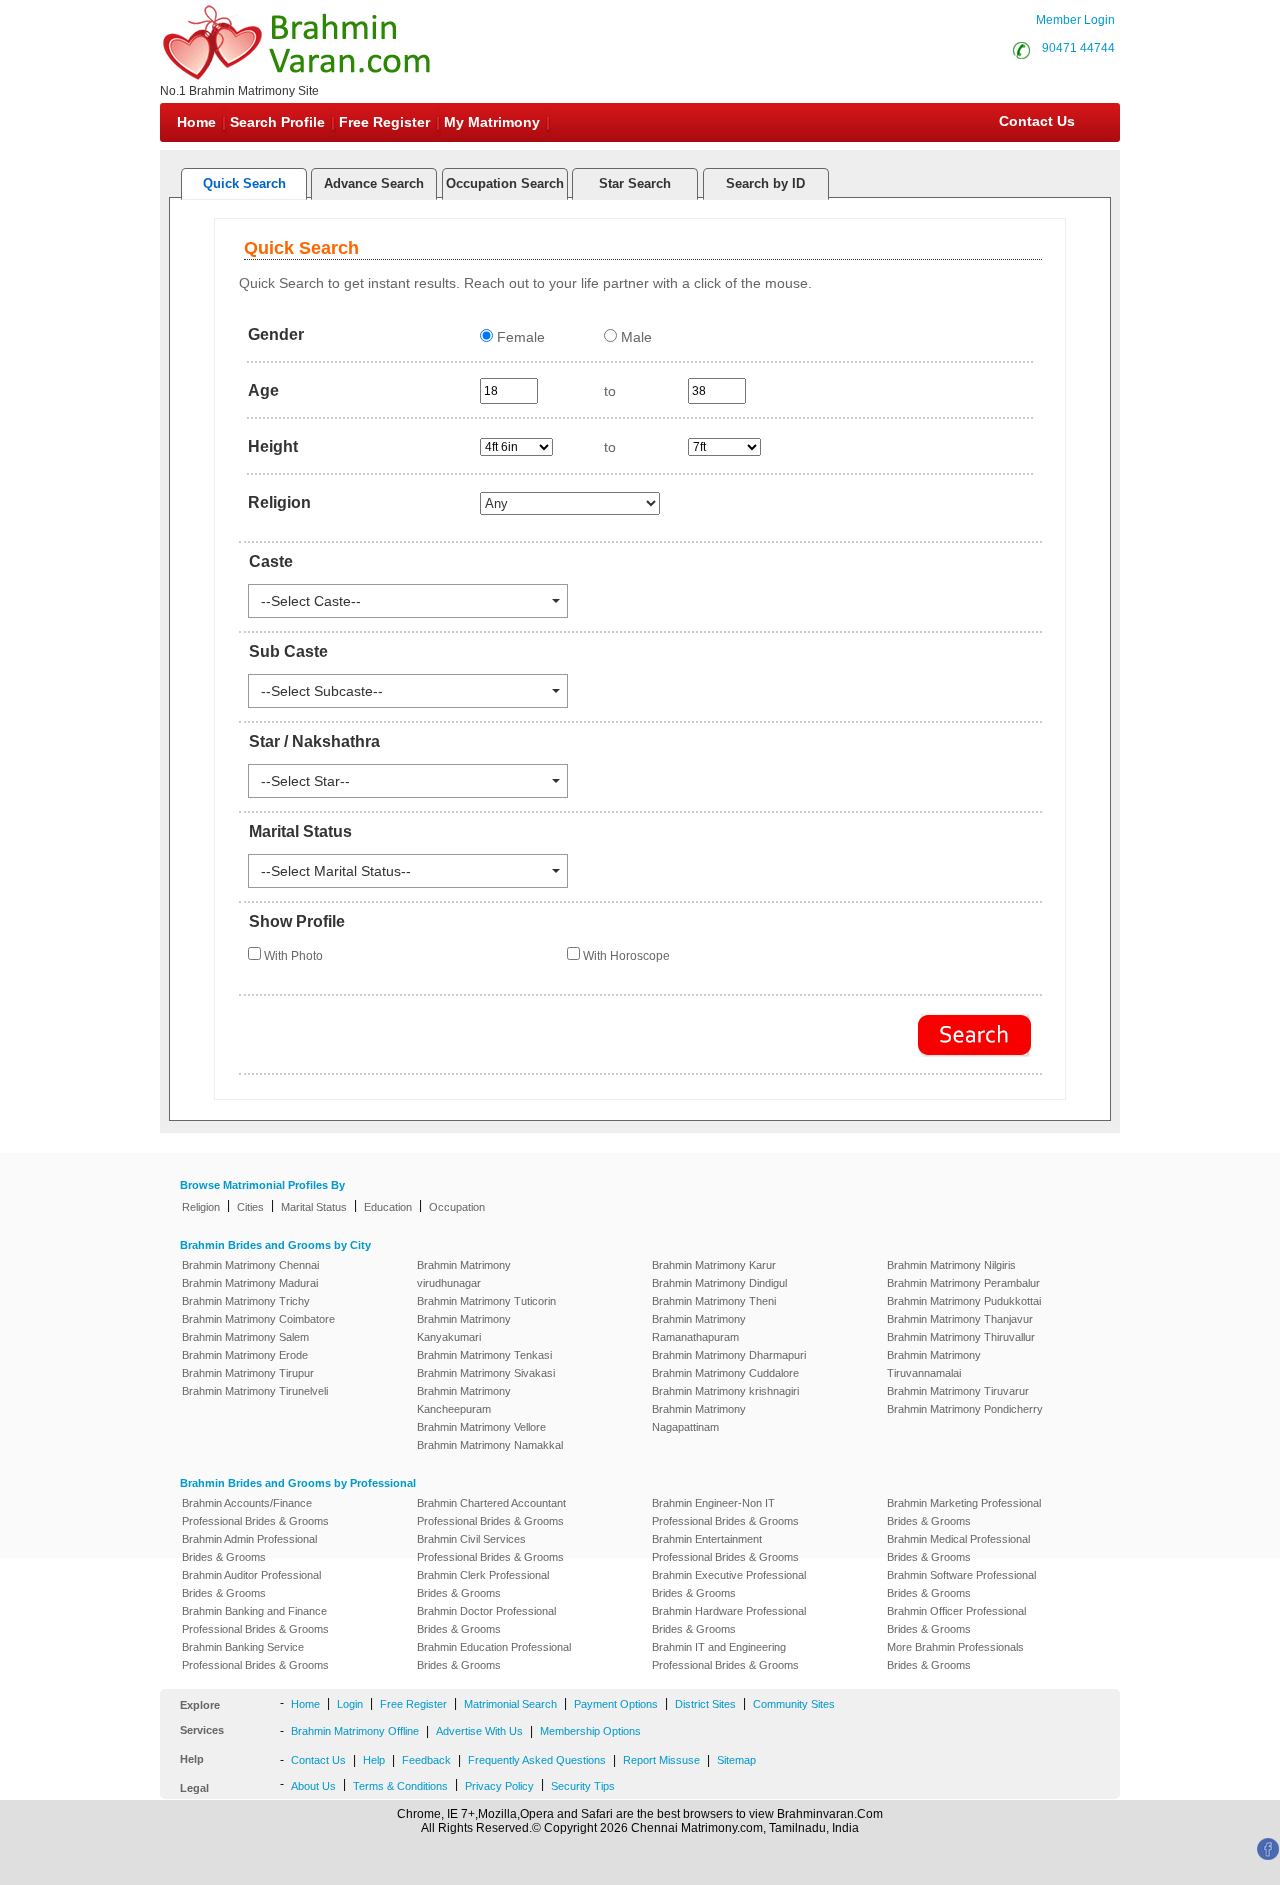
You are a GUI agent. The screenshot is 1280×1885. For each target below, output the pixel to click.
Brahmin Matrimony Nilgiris (951, 1265)
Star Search (635, 183)
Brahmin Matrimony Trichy (246, 1301)
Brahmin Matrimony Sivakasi (486, 1373)
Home (196, 122)
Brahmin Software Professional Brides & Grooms (961, 1584)
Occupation (457, 1207)
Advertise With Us (479, 1731)
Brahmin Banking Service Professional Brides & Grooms (255, 1656)
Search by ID (765, 183)
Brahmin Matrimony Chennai (250, 1265)
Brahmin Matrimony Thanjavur (960, 1319)
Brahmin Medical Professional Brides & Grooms (958, 1548)
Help (374, 1760)
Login (350, 1704)
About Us (313, 1786)
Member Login (1075, 20)
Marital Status (314, 1207)
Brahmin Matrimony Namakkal (490, 1445)
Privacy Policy (499, 1786)
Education (388, 1207)
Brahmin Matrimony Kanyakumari (464, 1328)
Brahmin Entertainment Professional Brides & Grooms (725, 1548)
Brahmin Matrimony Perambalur (963, 1283)
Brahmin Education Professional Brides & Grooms (494, 1656)
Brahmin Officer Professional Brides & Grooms (956, 1620)
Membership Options (590, 1731)
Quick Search (244, 183)
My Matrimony (492, 122)
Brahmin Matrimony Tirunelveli (255, 1391)
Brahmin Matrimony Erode (245, 1355)
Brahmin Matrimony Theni (714, 1301)
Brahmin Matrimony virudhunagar (464, 1274)
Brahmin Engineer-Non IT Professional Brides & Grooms (725, 1512)
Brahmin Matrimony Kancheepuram (464, 1400)
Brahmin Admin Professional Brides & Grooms (249, 1548)
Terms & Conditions (400, 1786)
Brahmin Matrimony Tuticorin (486, 1301)
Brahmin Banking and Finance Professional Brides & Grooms (255, 1620)
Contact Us (1035, 121)
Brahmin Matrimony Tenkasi (484, 1355)
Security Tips (583, 1786)
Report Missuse (661, 1760)
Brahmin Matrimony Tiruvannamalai (934, 1364)
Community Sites (794, 1704)
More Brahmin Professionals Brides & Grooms (955, 1656)
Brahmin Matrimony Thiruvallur (961, 1337)
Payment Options (616, 1704)
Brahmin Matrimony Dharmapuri (729, 1355)
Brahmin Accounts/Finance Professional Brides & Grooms (255, 1512)
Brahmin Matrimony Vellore (481, 1427)
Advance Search (374, 183)
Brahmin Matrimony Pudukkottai (964, 1301)
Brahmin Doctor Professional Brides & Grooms (486, 1620)
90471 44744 (1078, 48)
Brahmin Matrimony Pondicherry (965, 1409)
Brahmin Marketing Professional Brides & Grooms (964, 1512)
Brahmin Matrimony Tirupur (248, 1373)
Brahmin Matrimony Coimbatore (258, 1319)
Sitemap (736, 1760)
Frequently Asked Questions (537, 1760)
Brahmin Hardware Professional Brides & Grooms (729, 1620)
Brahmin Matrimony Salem (245, 1337)
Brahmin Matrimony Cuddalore (725, 1373)
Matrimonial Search (510, 1704)
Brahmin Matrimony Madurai (250, 1283)
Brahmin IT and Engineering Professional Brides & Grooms (725, 1656)
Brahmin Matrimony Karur (714, 1265)
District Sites (705, 1704)
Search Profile (277, 122)
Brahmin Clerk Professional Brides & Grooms (483, 1584)
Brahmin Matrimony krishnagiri (725, 1391)
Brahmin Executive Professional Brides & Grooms (729, 1584)
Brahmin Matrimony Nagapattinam (699, 1418)
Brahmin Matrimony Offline (355, 1731)
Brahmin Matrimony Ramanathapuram (699, 1328)
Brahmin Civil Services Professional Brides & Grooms (490, 1548)
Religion (201, 1207)
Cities (250, 1207)
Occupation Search (505, 183)
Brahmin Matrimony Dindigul (719, 1283)
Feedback (426, 1760)
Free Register (384, 122)
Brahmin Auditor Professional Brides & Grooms (251, 1584)
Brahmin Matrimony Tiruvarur (958, 1391)
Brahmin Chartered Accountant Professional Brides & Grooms (491, 1512)
